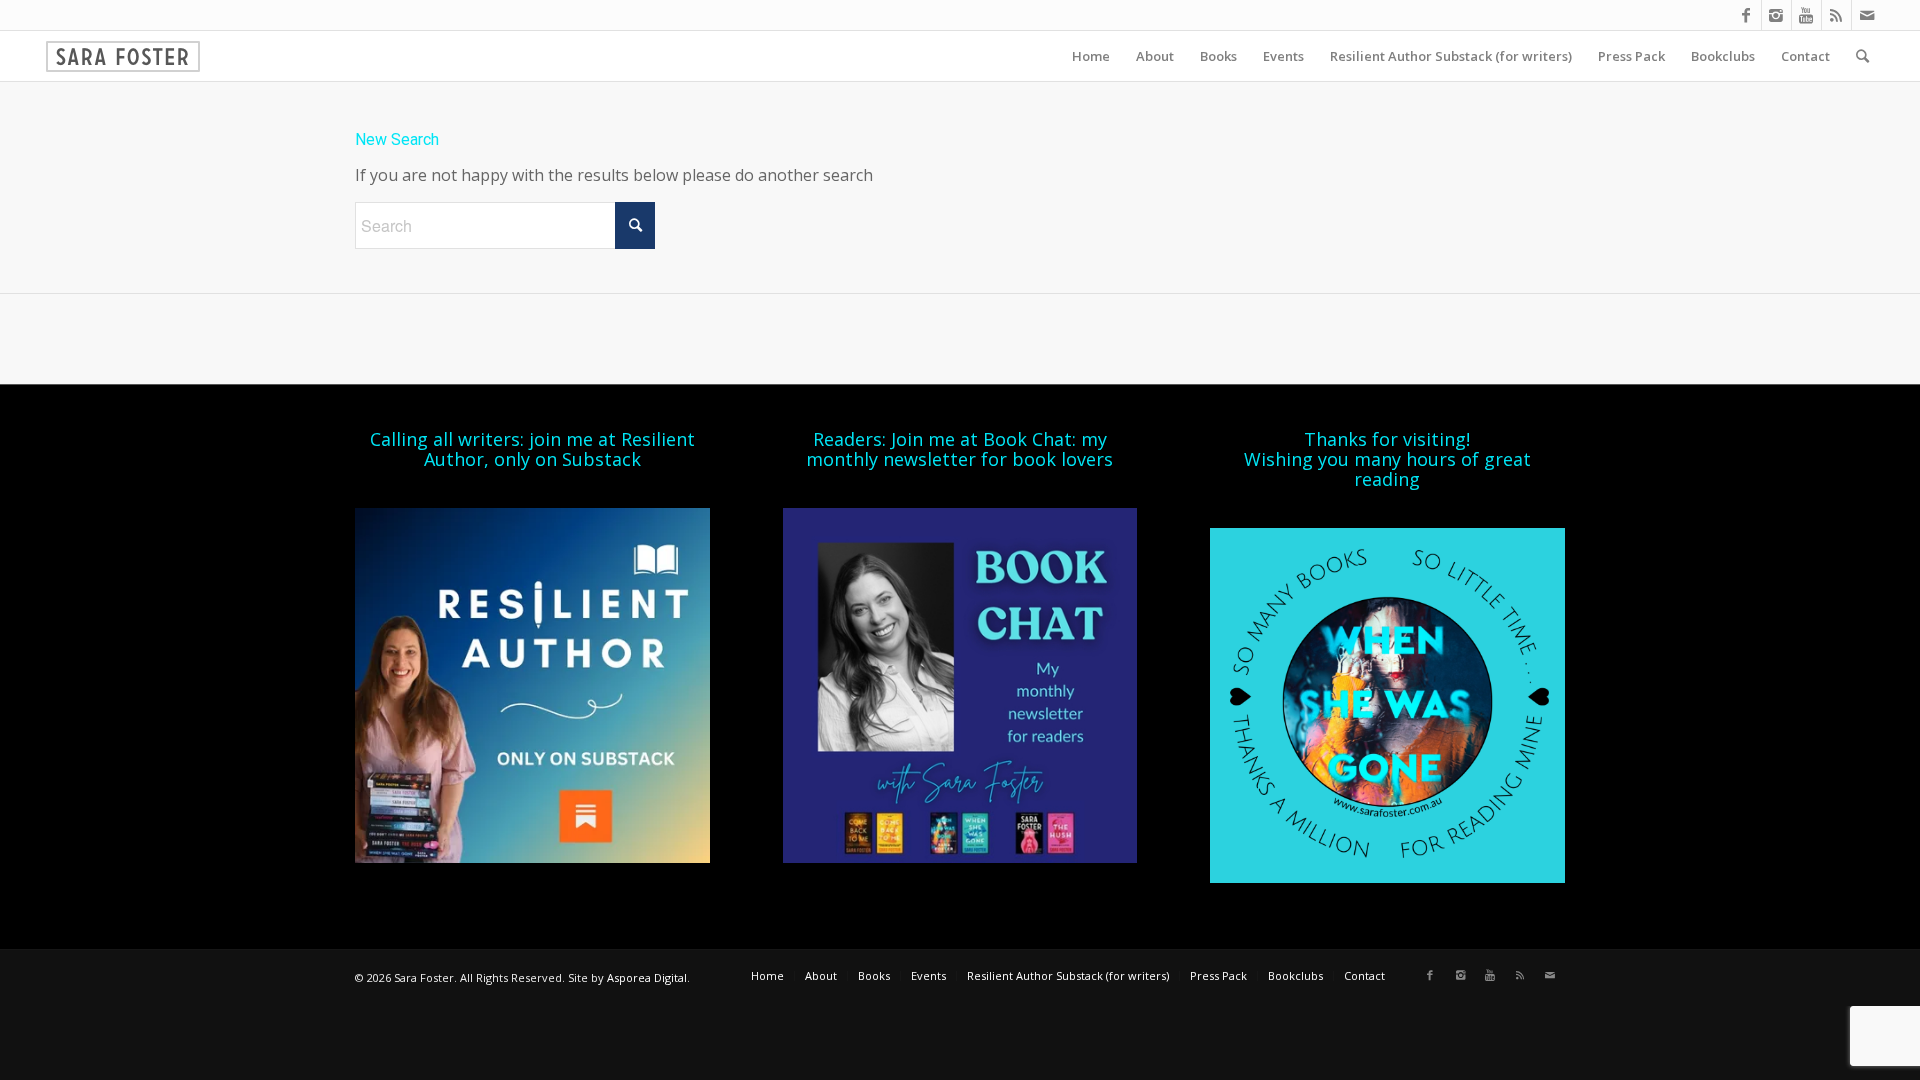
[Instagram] (1776, 15)
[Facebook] (1746, 15)
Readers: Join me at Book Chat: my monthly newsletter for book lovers (959, 449)
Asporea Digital (647, 977)
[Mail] (1867, 15)
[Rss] (1836, 15)
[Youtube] (1806, 15)
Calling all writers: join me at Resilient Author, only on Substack (532, 449)
